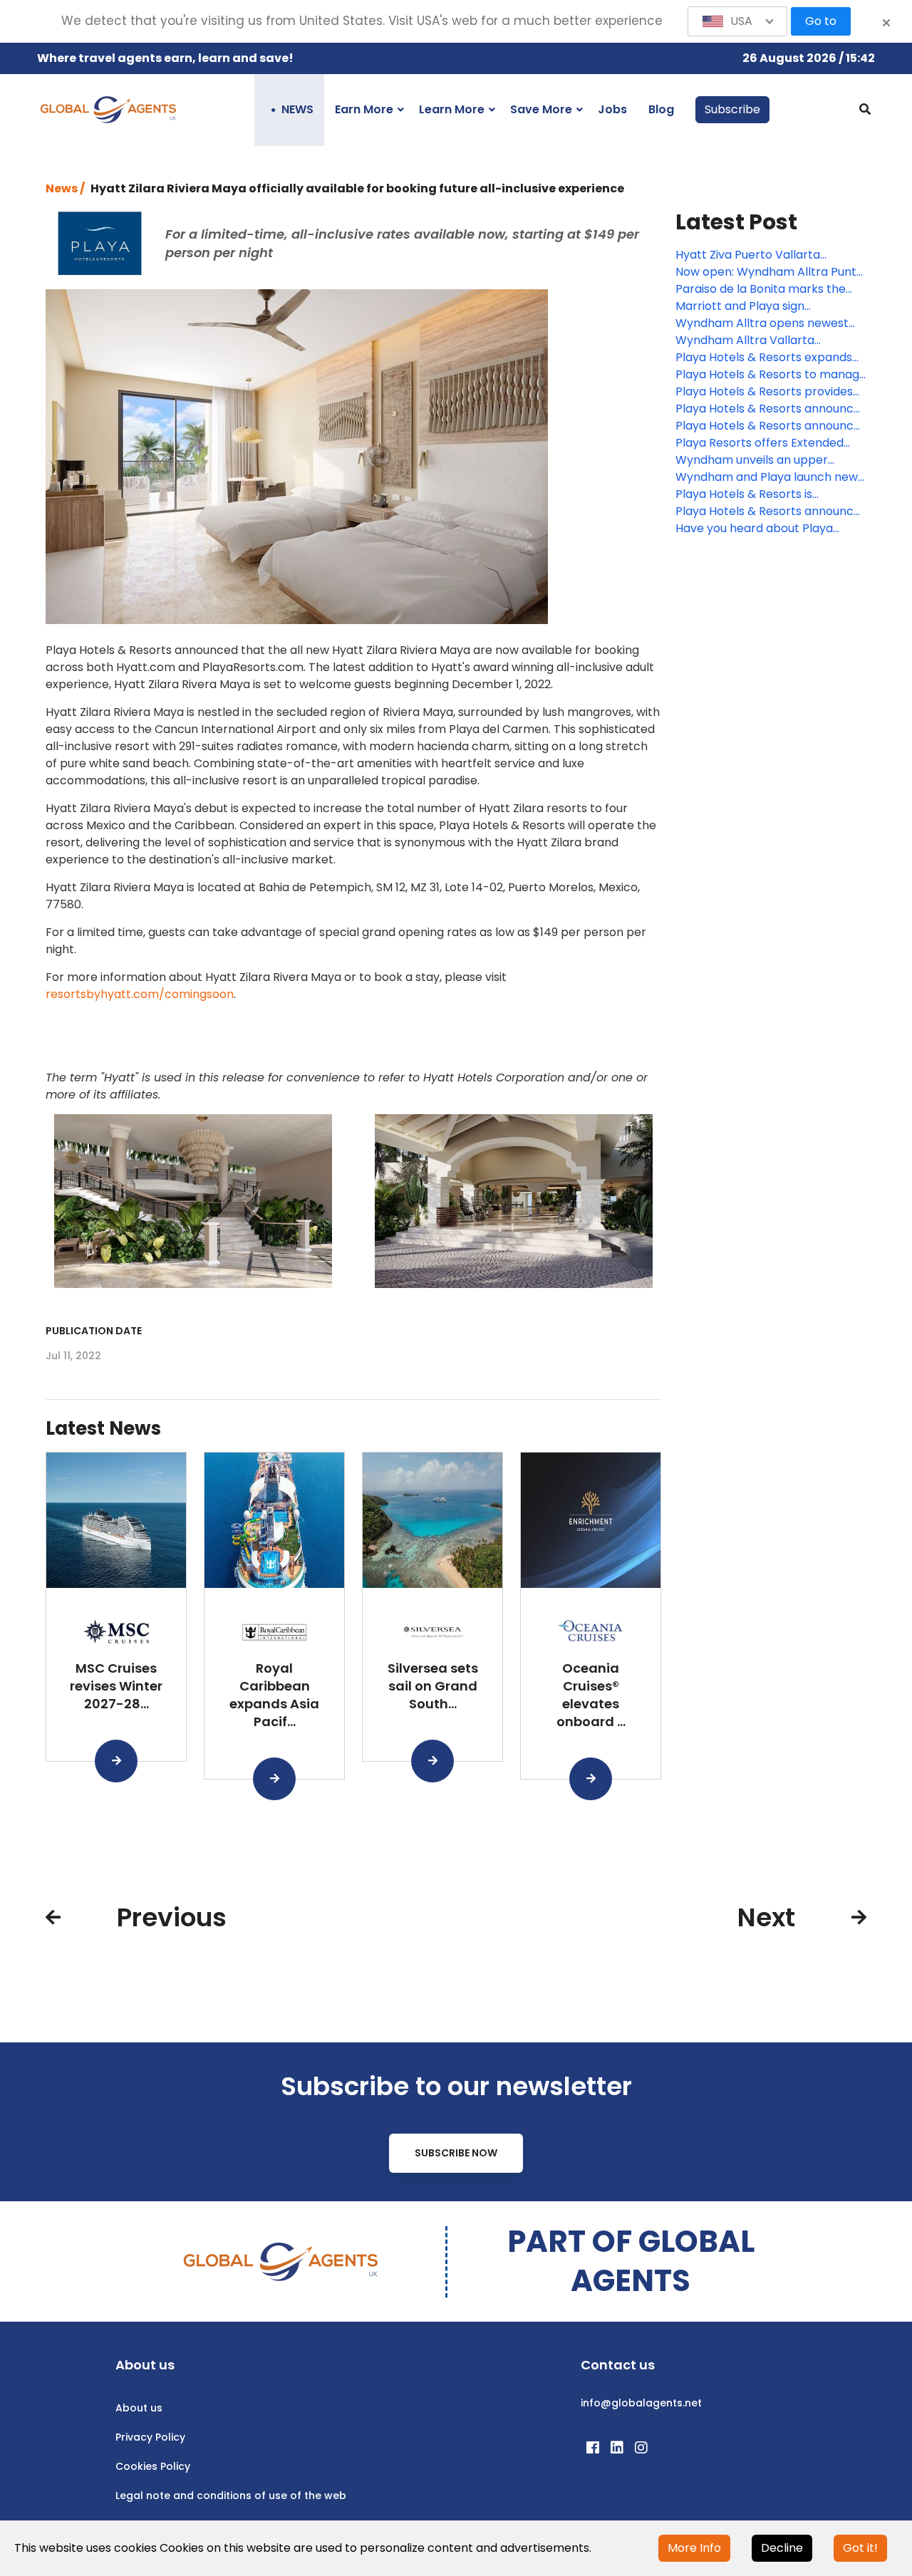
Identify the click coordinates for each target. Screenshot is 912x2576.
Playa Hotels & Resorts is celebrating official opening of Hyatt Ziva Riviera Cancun (760, 494)
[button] (737, 21)
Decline (782, 2548)
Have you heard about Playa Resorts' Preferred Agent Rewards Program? (771, 529)
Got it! (860, 2548)
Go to (821, 21)
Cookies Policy (153, 2466)
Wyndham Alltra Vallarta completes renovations (745, 341)
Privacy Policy (150, 2437)
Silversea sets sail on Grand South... (433, 1686)
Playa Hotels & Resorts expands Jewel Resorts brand (764, 358)
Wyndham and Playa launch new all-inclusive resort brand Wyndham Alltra (767, 477)
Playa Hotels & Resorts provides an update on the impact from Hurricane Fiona (764, 392)
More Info (694, 2548)
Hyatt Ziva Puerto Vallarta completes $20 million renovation (769, 255)
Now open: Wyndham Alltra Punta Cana (769, 272)
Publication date (94, 1331)
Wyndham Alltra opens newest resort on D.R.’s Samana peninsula (770, 323)
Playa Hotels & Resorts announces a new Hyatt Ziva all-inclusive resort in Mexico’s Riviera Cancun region (771, 511)
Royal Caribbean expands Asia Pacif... (274, 1694)
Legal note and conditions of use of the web (231, 2495)
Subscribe (732, 109)
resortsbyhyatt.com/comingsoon (140, 994)
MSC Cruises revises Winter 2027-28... (116, 1686)
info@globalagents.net (641, 2403)
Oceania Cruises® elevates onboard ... (591, 1694)
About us (139, 2408)
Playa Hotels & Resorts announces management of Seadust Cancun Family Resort (771, 409)
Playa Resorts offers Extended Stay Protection (760, 443)
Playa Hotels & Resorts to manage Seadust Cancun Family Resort (771, 375)
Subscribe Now (456, 2153)
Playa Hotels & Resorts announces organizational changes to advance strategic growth (771, 426)
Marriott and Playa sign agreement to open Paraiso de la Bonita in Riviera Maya (768, 306)
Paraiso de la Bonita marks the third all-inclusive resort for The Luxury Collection (764, 289)
